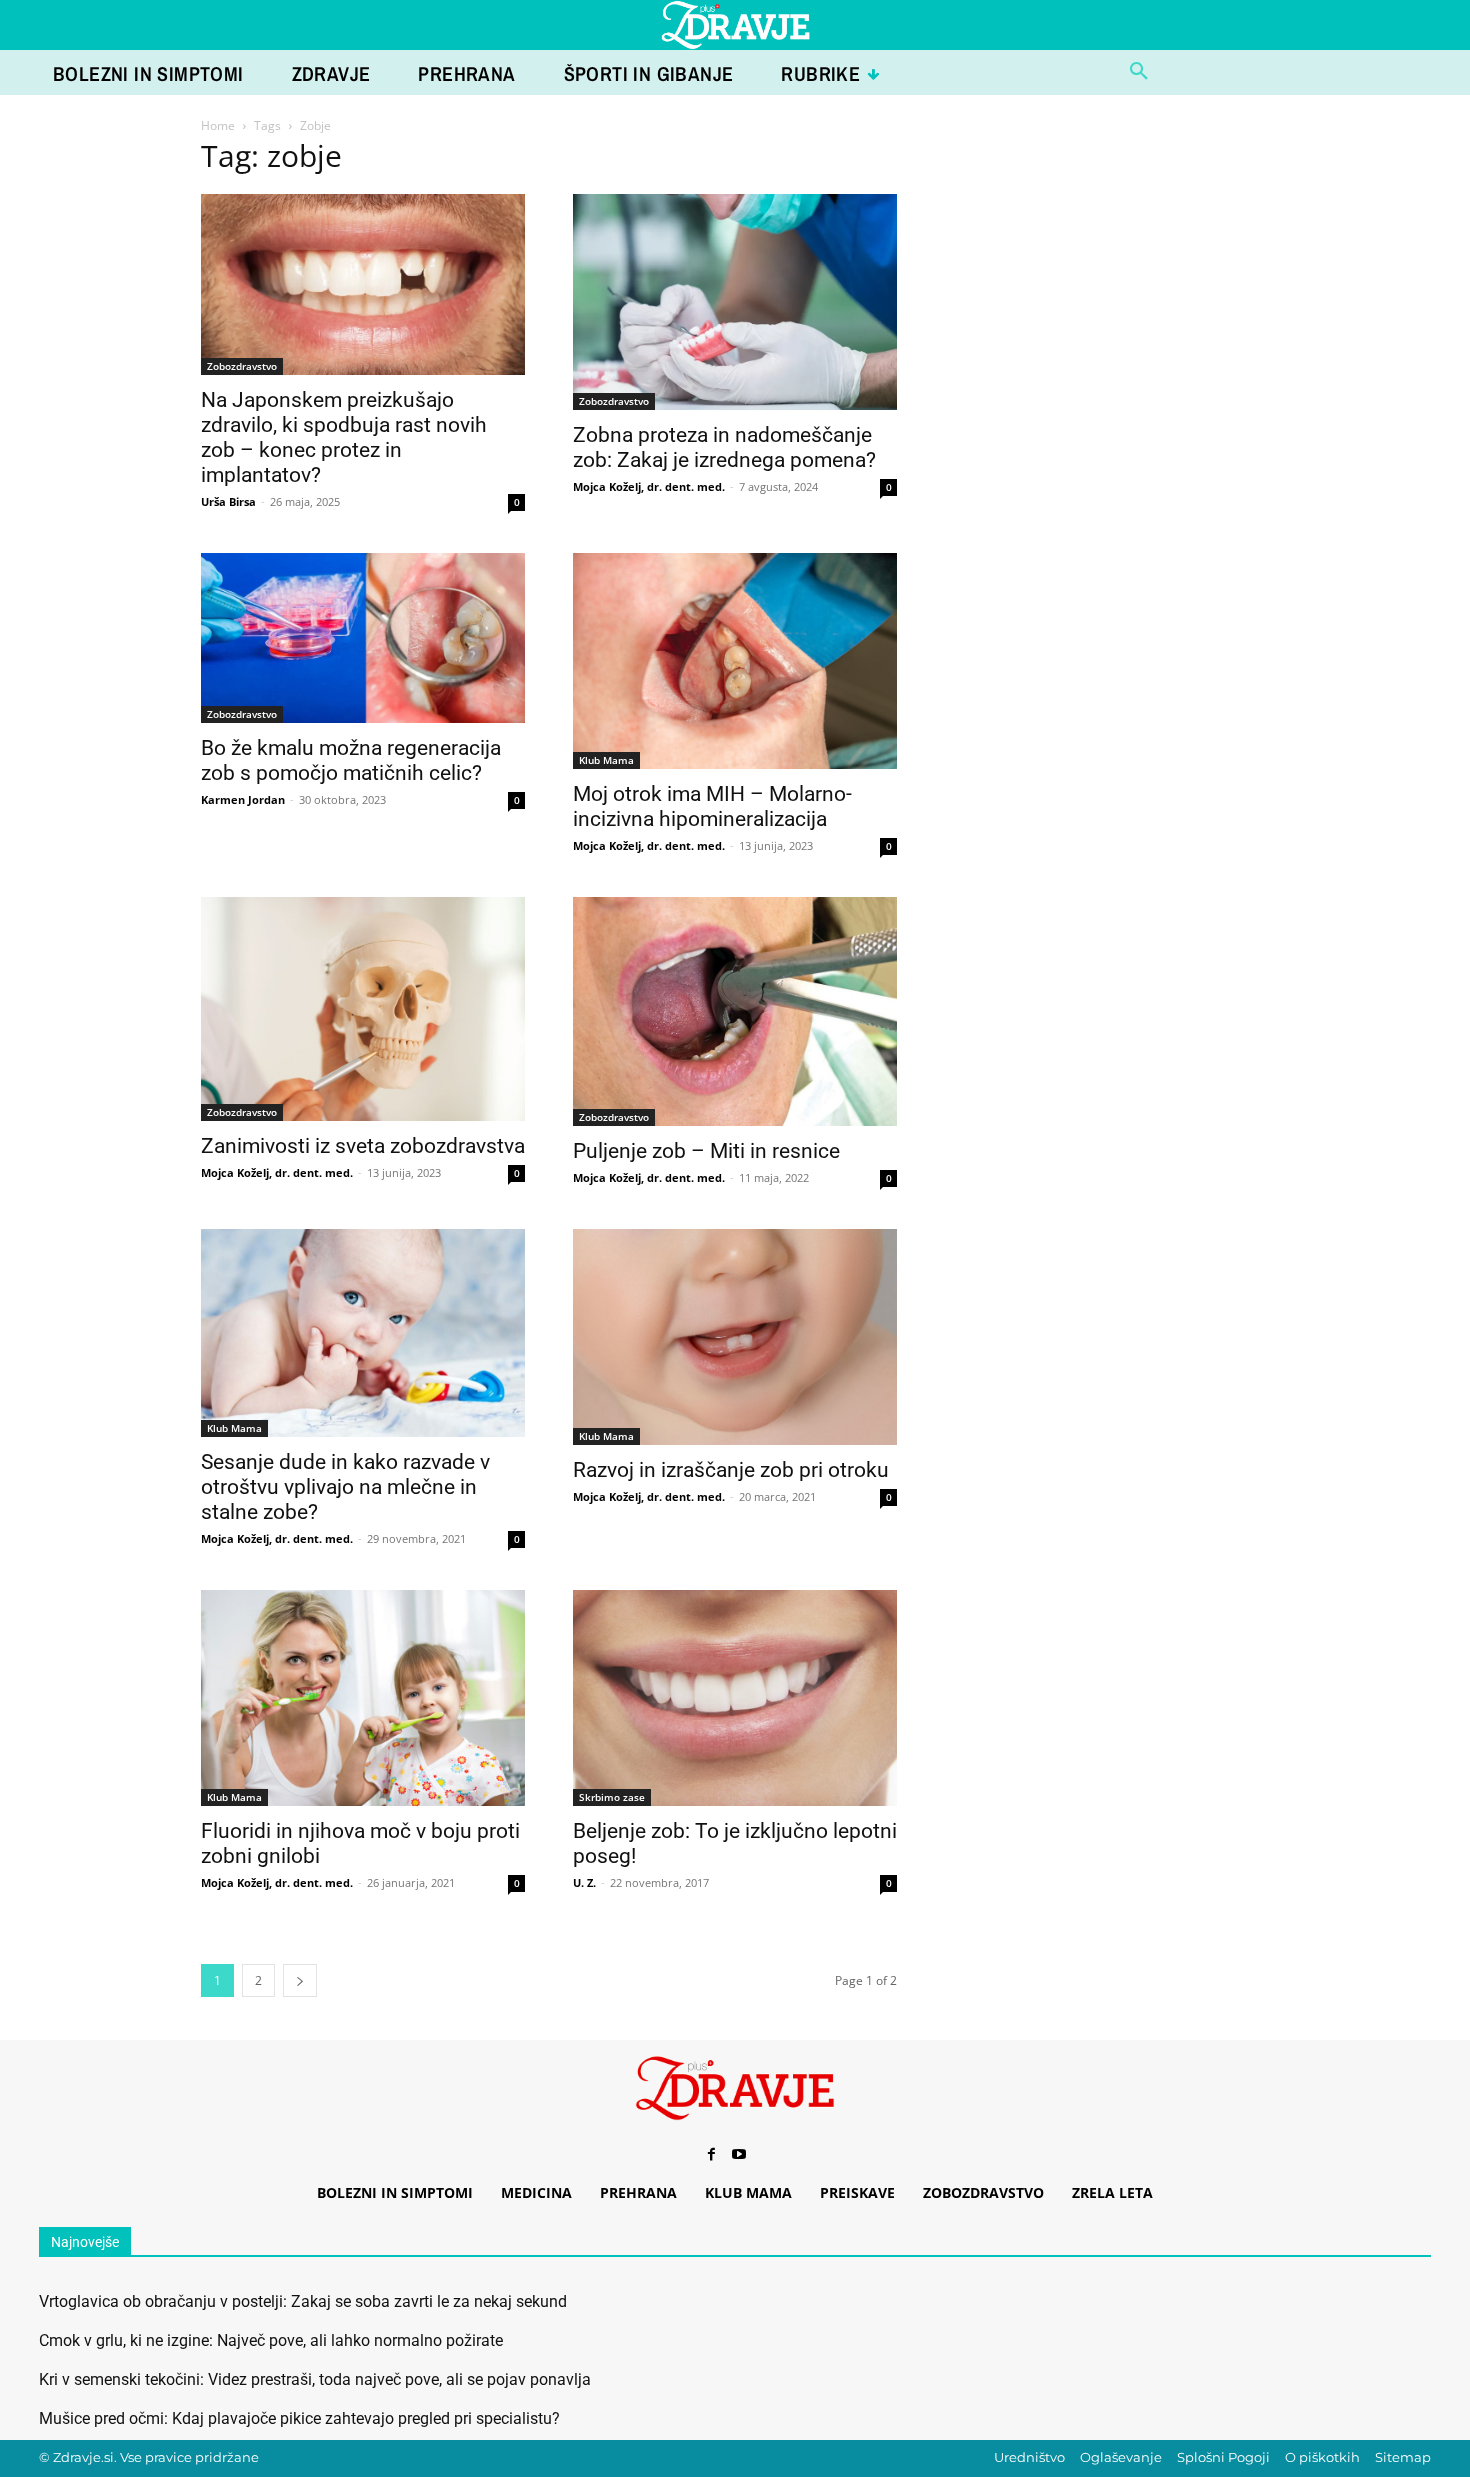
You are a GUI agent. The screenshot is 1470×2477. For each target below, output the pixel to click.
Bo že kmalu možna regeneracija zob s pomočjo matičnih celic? (351, 760)
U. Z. (584, 1882)
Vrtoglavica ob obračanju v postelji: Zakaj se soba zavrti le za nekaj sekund (303, 2301)
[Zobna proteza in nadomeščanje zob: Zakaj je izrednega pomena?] (735, 302)
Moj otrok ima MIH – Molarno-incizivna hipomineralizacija (712, 806)
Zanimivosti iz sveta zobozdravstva (363, 1146)
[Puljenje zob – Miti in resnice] (735, 1011)
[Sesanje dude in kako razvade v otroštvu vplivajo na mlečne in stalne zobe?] (363, 1333)
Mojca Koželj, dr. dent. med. (649, 486)
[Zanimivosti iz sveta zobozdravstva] (363, 1009)
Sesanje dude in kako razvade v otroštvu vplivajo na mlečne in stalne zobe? (345, 1487)
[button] (1139, 72)
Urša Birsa (228, 501)
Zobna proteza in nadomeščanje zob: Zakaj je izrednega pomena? (724, 447)
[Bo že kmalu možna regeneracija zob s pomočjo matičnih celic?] (363, 638)
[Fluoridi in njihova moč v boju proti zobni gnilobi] (363, 1698)
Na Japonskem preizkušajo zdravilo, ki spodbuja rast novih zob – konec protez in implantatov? (344, 437)
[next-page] (300, 1980)
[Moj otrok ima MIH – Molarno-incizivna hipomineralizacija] (735, 661)
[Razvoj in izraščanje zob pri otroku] (735, 1337)
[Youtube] (739, 2155)
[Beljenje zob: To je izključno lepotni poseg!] (735, 1698)
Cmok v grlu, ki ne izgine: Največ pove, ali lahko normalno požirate (271, 2340)
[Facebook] (711, 2155)
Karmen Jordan (243, 799)
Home (218, 125)
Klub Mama (606, 760)
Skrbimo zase (612, 1797)
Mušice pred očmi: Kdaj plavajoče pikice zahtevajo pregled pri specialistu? (299, 2418)
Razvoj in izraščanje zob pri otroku (731, 1470)
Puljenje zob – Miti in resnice (706, 1151)
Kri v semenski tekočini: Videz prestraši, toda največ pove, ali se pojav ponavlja (315, 2379)
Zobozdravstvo (242, 366)
